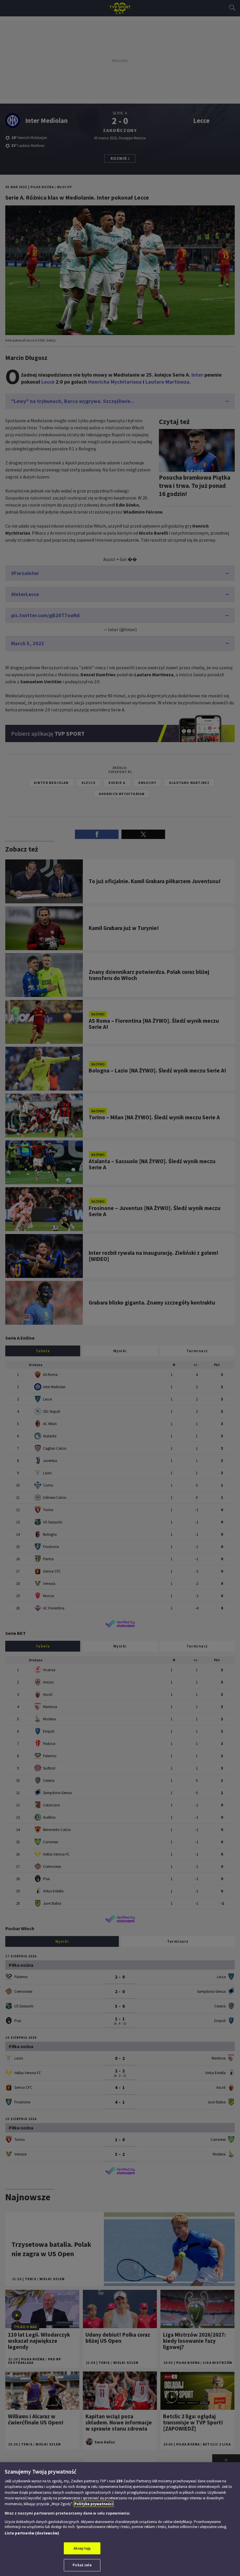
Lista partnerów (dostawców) (32, 2533)
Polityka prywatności (94, 2504)
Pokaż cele (82, 2565)
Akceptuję (82, 2548)
